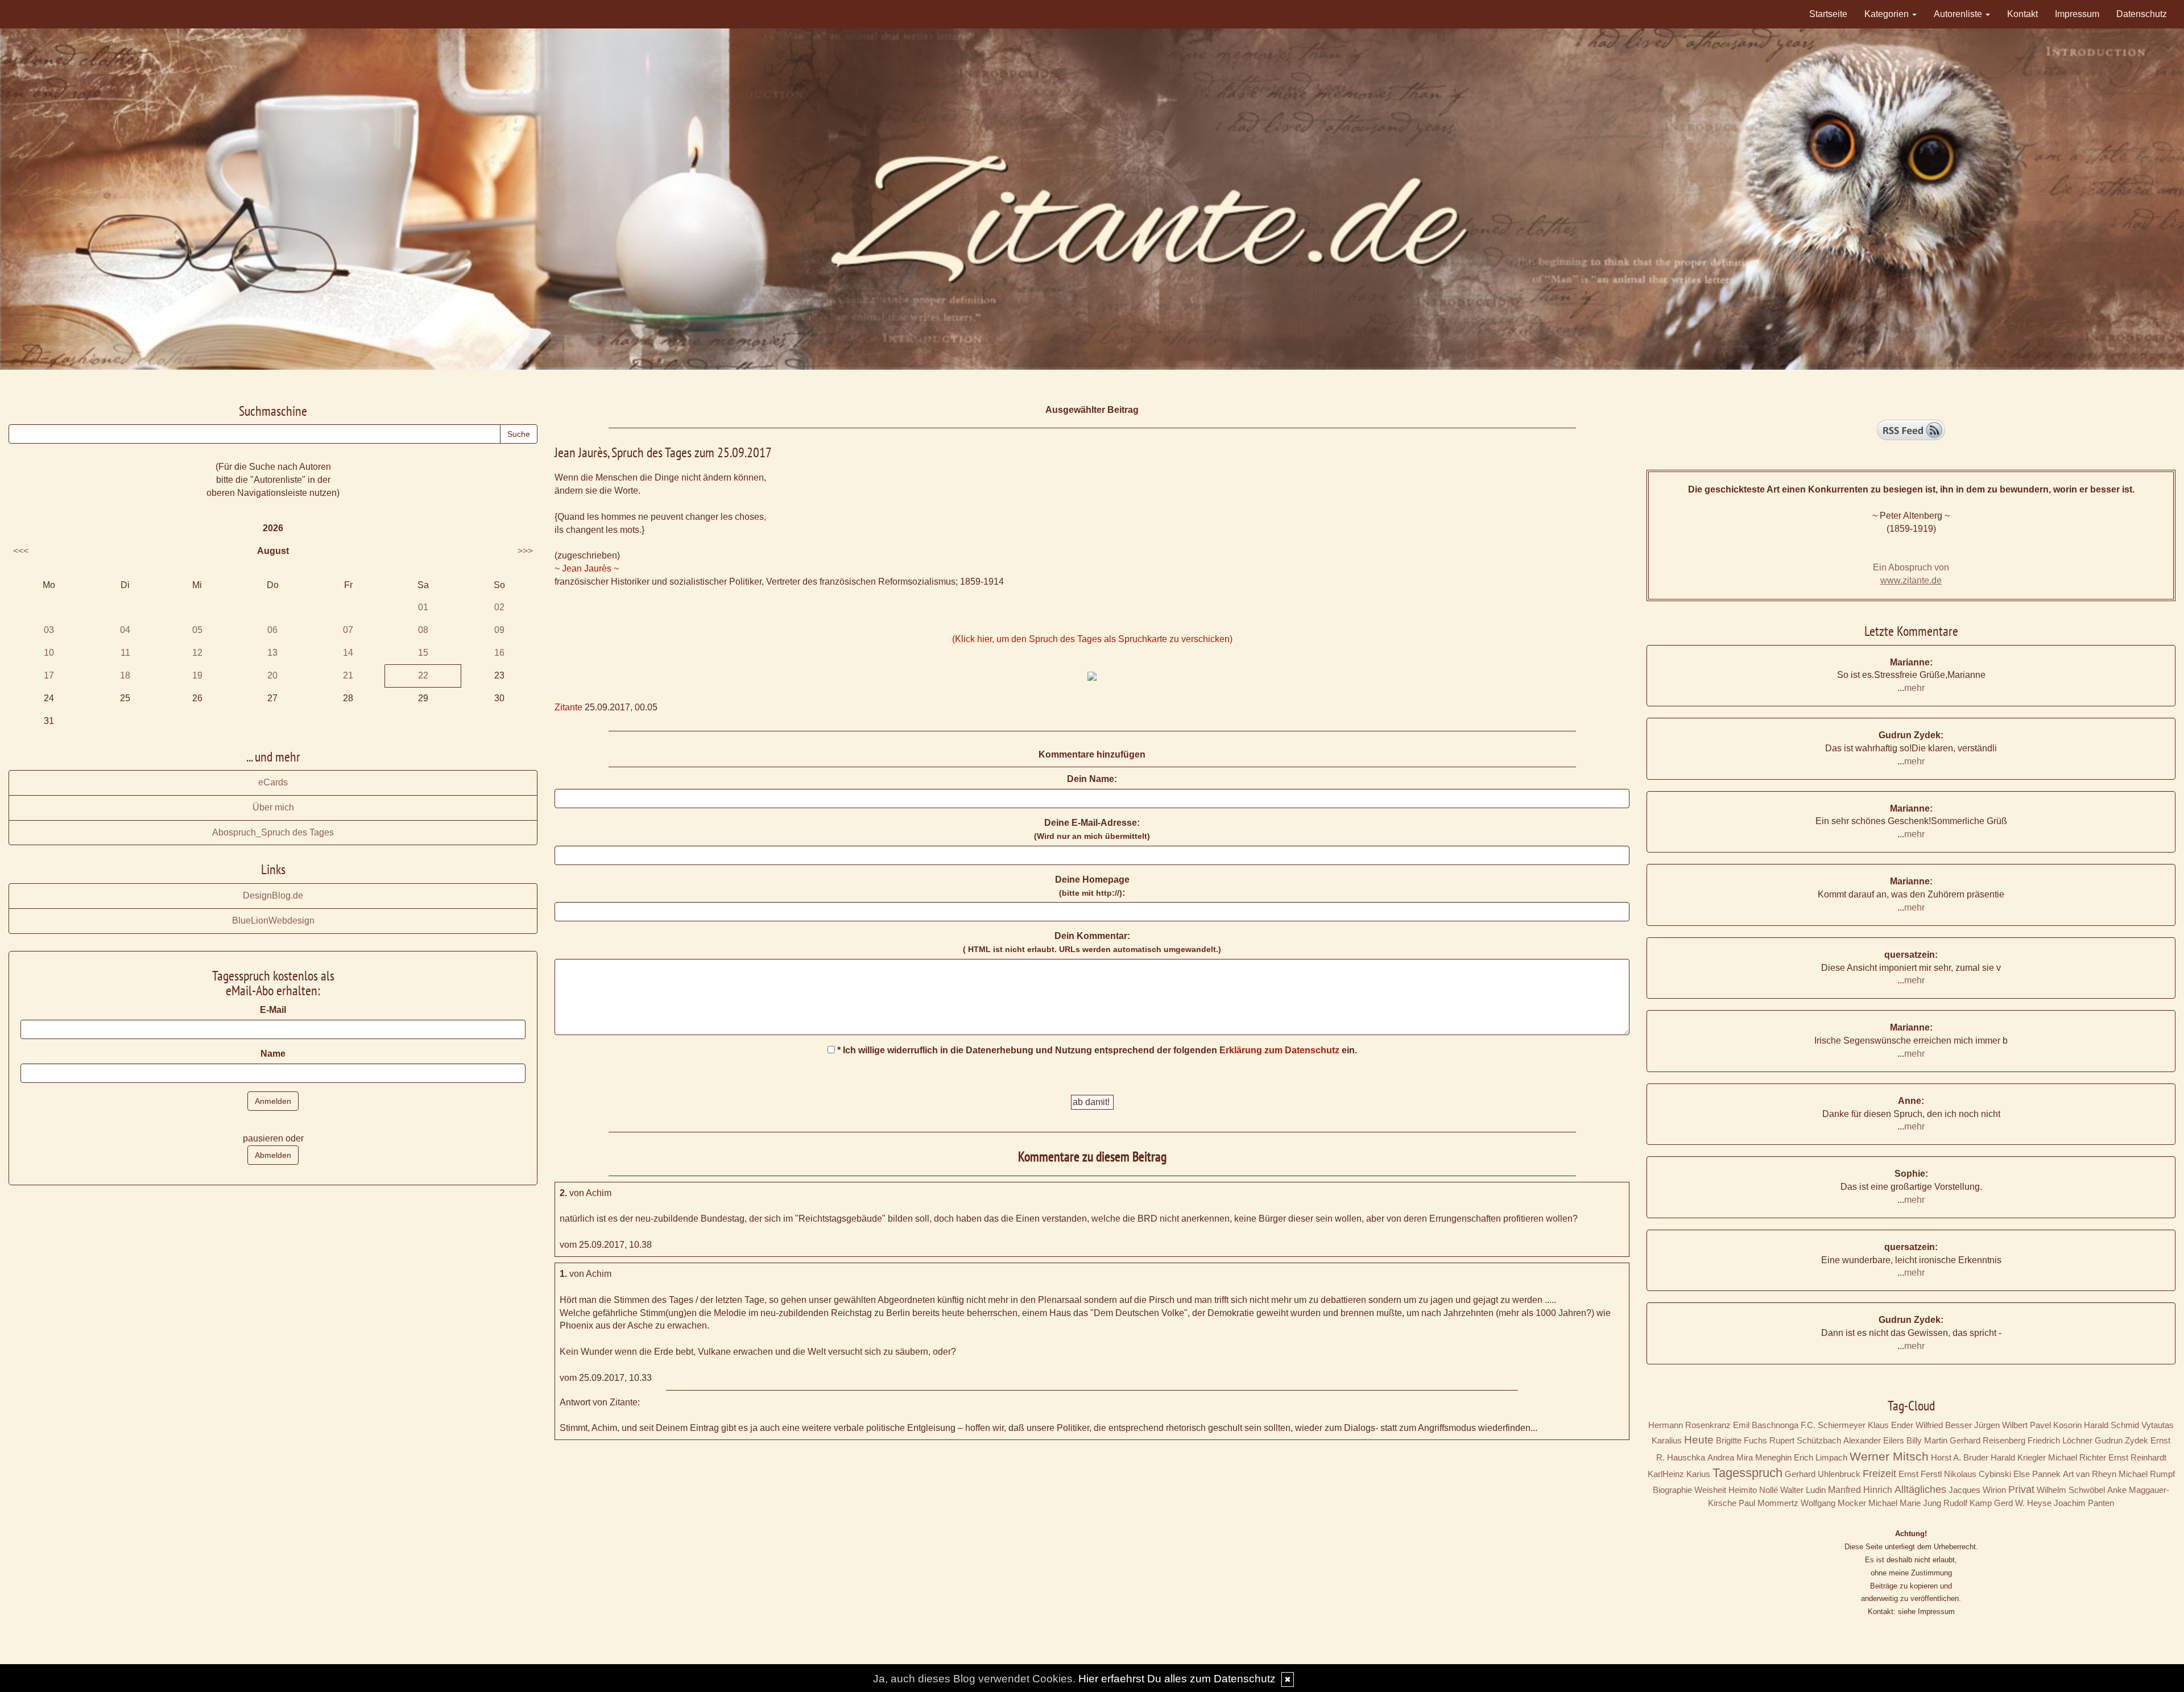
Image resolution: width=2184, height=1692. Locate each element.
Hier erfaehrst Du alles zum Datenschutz (1177, 1679)
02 (499, 607)
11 (125, 653)
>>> (525, 551)
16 (499, 653)
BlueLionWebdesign (273, 921)
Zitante (568, 707)
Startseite (1828, 14)
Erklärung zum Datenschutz (1279, 1050)
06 (272, 630)
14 (348, 653)
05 (197, 630)
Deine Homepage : (1092, 886)
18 (125, 675)
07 (348, 630)
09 (499, 630)
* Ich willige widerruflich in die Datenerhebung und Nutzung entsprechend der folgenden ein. (1096, 1050)
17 (49, 675)
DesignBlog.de (273, 895)
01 (423, 607)
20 (272, 675)
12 (197, 653)
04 (125, 630)
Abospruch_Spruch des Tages (273, 832)
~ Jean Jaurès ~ (587, 568)
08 (423, 630)
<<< (21, 551)
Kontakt (2022, 14)
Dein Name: (1092, 779)
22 (423, 675)
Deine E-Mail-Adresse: (1092, 829)
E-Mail (273, 1010)
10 (49, 653)
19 (197, 675)
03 (49, 630)
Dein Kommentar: (1092, 942)
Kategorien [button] (1888, 14)
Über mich (273, 807)
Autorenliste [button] (1959, 14)
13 (272, 653)
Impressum (2077, 14)
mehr (1914, 688)
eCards (273, 782)
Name (273, 1054)
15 (423, 653)
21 (348, 675)
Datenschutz (2142, 14)
